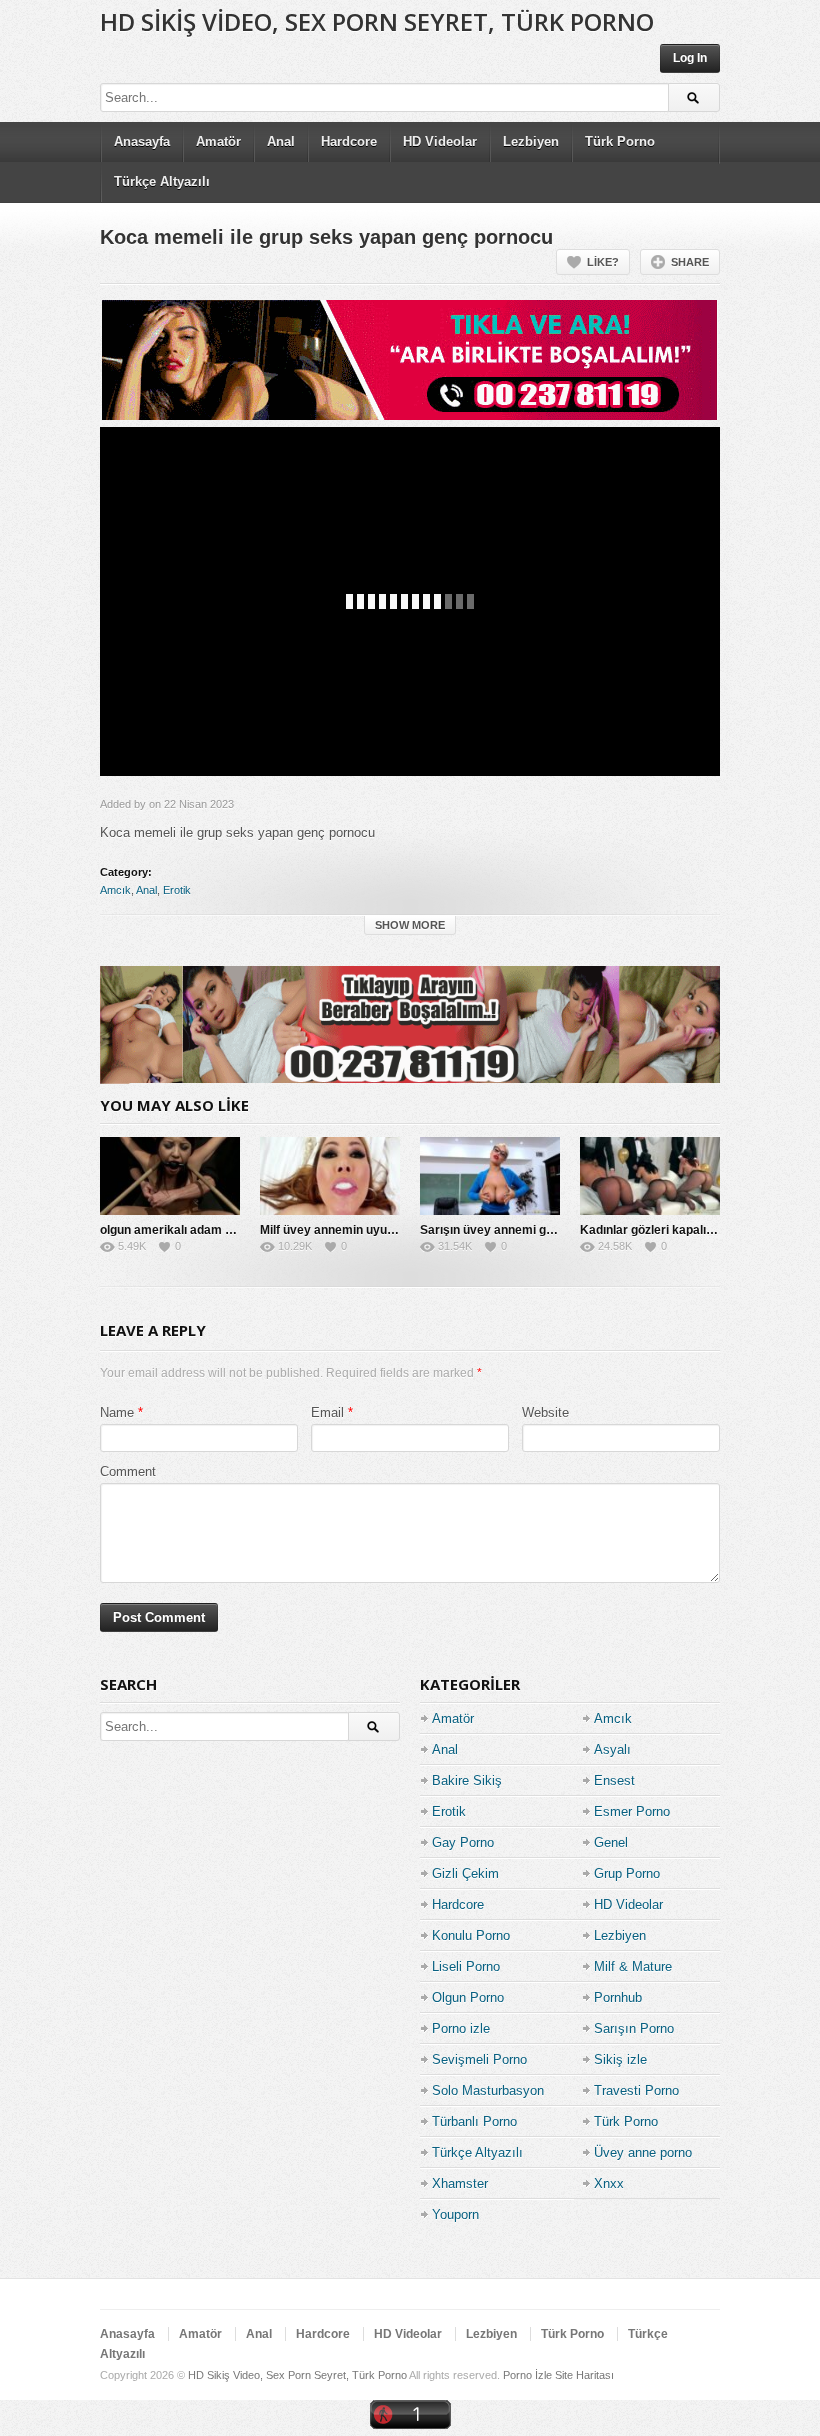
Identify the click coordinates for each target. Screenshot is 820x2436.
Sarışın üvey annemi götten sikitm (516, 1230)
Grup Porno (627, 1873)
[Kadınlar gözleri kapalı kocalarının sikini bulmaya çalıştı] (650, 1176)
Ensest (614, 1780)
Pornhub (618, 1997)
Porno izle (461, 2028)
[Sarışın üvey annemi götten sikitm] (490, 1176)
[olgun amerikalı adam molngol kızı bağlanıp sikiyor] (170, 1176)
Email (327, 1412)
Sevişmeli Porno (479, 2059)
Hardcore (349, 141)
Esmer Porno (632, 1811)
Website (545, 1412)
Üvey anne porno (643, 2152)
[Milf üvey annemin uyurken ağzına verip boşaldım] (330, 1176)
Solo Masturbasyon (488, 2090)
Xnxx (609, 2183)
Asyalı (612, 1749)
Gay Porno (463, 1842)
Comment (128, 1471)
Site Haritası (584, 2375)
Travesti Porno (636, 2090)
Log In (690, 58)
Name (117, 1412)
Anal (281, 141)
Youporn (455, 2214)
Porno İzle (527, 2375)
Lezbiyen (531, 141)
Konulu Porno (471, 1935)
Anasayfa (142, 141)
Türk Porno (620, 141)
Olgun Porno (468, 1997)
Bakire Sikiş (467, 1780)
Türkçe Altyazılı (162, 181)
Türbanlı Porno (474, 2121)
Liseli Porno (466, 1966)
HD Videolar (440, 141)
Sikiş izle (620, 2059)
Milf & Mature (633, 1966)
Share (690, 262)
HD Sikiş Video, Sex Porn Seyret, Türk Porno (377, 21)
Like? (603, 262)
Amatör (218, 141)
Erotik (177, 890)
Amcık (115, 890)
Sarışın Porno (634, 2028)
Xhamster (460, 2183)
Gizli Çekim (465, 1873)
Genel (611, 1842)
